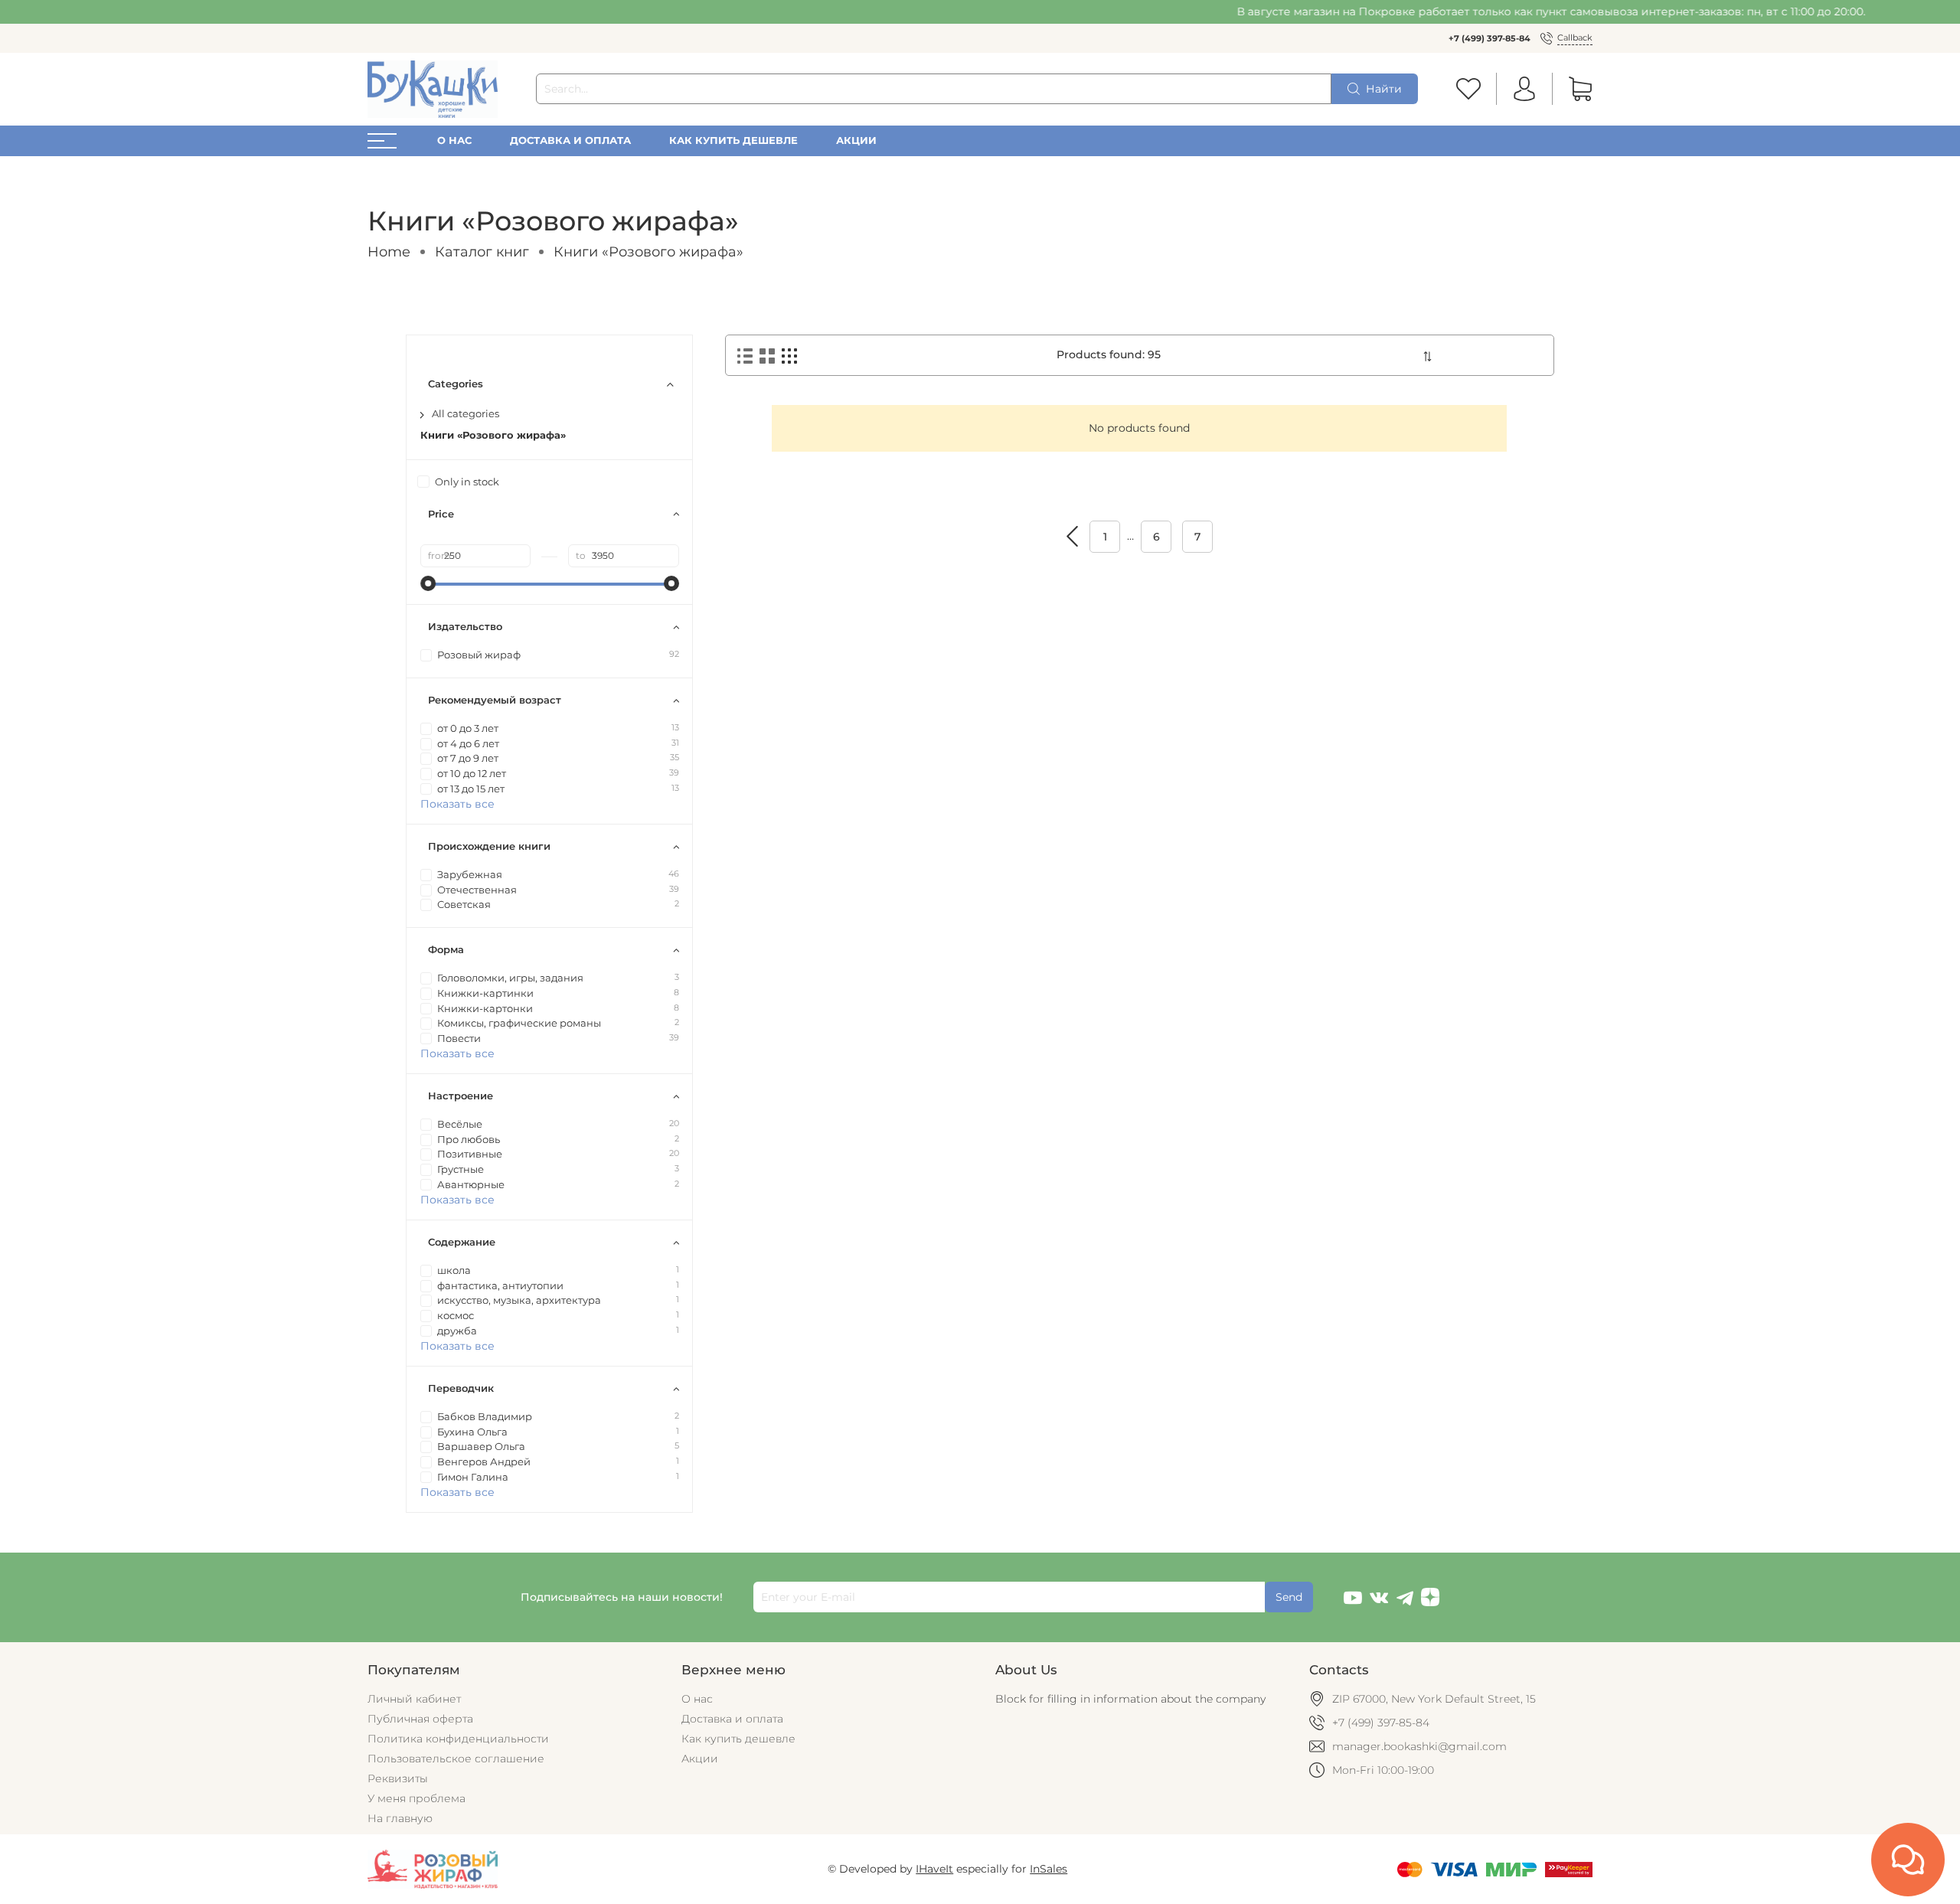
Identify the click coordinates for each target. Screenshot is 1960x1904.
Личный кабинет (414, 1699)
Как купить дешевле (733, 140)
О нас (454, 140)
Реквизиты (398, 1778)
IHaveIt (934, 1869)
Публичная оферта (420, 1719)
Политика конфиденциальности (458, 1739)
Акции (856, 140)
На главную (400, 1818)
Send (1289, 1597)
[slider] (428, 583)
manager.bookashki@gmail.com (1419, 1746)
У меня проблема (416, 1798)
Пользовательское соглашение (456, 1759)
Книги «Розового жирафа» (493, 435)
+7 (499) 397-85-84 (1490, 38)
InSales (1049, 1869)
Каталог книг (482, 251)
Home (389, 251)
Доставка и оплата (570, 140)
